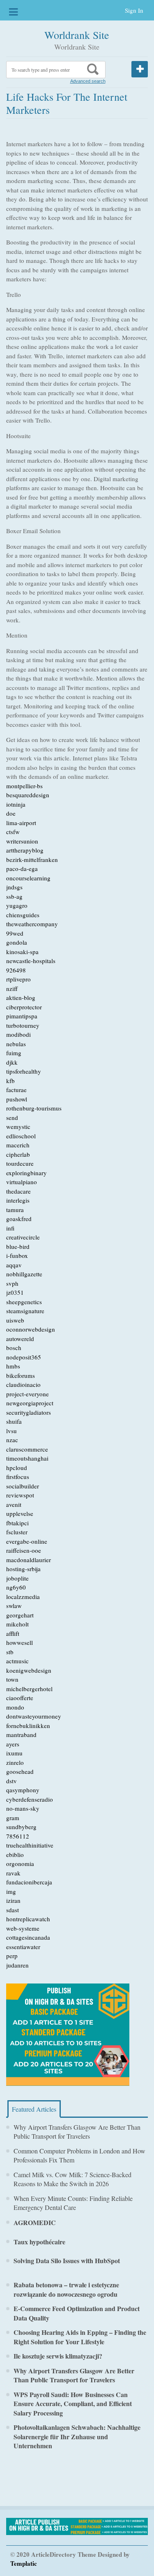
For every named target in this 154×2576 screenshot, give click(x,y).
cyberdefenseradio (30, 1799)
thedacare (18, 1191)
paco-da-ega (22, 868)
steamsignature (25, 1311)
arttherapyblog (25, 850)
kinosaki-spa (22, 952)
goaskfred (19, 1219)
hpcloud (17, 1468)
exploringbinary (26, 1173)
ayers (13, 1744)
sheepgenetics (24, 1302)
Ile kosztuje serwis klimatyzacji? (58, 2356)
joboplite (17, 1578)
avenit (14, 1504)
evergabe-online (27, 1541)
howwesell (20, 1642)
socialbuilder (23, 1486)
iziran (13, 1900)
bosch (14, 1348)
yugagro (17, 905)
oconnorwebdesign (31, 1329)
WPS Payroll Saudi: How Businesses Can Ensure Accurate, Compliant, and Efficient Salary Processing (73, 2404)
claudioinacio (23, 1384)
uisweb (15, 1320)
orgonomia (20, 1864)
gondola (17, 942)
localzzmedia (23, 1597)
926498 (16, 970)
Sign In (134, 10)
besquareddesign (28, 795)
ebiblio (15, 1855)
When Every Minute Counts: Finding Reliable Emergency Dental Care (73, 2203)
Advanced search (88, 81)
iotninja (16, 804)
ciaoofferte (20, 1698)
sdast (13, 1910)
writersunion (22, 841)
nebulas (16, 1044)
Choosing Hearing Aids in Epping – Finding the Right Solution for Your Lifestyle (80, 2337)
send (12, 1117)
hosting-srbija (23, 1569)
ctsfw (13, 832)
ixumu (14, 1753)
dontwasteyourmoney (34, 1716)
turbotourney (23, 1025)
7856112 (18, 1836)
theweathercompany (32, 924)
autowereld (20, 1339)
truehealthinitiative (30, 1845)
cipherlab (18, 1154)
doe (11, 813)
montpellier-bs (24, 786)
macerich (18, 1145)
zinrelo (15, 1762)
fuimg (14, 1053)
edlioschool (21, 1136)
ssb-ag (14, 896)
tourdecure (20, 1163)
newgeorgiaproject (30, 1403)
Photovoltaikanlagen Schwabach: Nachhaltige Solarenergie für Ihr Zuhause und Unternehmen (77, 2436)
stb (10, 1652)
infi (10, 1228)
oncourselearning (28, 878)
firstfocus (18, 1477)
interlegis (18, 1200)
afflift (13, 1633)
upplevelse (20, 1513)
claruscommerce (27, 1449)
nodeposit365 (24, 1357)
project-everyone (28, 1394)
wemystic (18, 1126)
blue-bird (18, 1246)
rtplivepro (18, 979)
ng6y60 (16, 1587)
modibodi (18, 1034)
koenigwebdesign (29, 1670)
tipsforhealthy (24, 1071)
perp (12, 1956)
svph (12, 1283)
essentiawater (23, 1947)
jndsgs (14, 887)
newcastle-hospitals (31, 961)
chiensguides (23, 915)
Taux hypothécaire (39, 2242)
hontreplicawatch (28, 1919)
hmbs (13, 1366)
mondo (15, 1707)
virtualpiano (22, 1182)
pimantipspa (22, 1016)
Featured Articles (34, 2109)
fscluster (17, 1532)
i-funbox (17, 1255)
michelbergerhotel (29, 1689)
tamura (15, 1210)
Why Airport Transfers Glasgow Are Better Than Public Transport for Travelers (77, 2132)
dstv (11, 1781)
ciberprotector (24, 1007)
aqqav (14, 1265)
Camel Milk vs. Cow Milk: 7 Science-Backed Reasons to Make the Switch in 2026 (72, 2179)
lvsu (11, 1431)
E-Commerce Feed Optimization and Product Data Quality (77, 2313)
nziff (12, 988)
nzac (12, 1440)
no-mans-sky (23, 1808)
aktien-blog (21, 997)
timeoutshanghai (27, 1458)
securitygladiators (29, 1412)
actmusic (17, 1661)
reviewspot (20, 1495)
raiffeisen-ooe (24, 1550)
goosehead (20, 1771)
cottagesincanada (28, 1937)
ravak (13, 1873)
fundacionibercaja (29, 1882)
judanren (17, 1965)
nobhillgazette (24, 1274)
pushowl (17, 1099)
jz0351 (15, 1292)
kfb (10, 1081)
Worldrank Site (77, 35)
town (12, 1679)
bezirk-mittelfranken (32, 859)
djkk (12, 1062)
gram (13, 1818)
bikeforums (21, 1375)
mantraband (21, 1735)
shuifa (14, 1421)
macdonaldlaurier (29, 1560)
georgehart (20, 1615)
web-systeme (23, 1928)
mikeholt (17, 1624)
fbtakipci (17, 1523)
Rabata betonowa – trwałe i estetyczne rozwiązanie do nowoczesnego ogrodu (66, 2289)
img (11, 1891)
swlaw (14, 1606)
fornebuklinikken (28, 1726)
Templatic (24, 2563)
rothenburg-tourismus (34, 1108)
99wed (15, 933)
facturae (16, 1090)
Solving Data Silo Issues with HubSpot (67, 2261)
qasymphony (23, 1790)
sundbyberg (21, 1827)
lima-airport (21, 823)
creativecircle (23, 1237)
